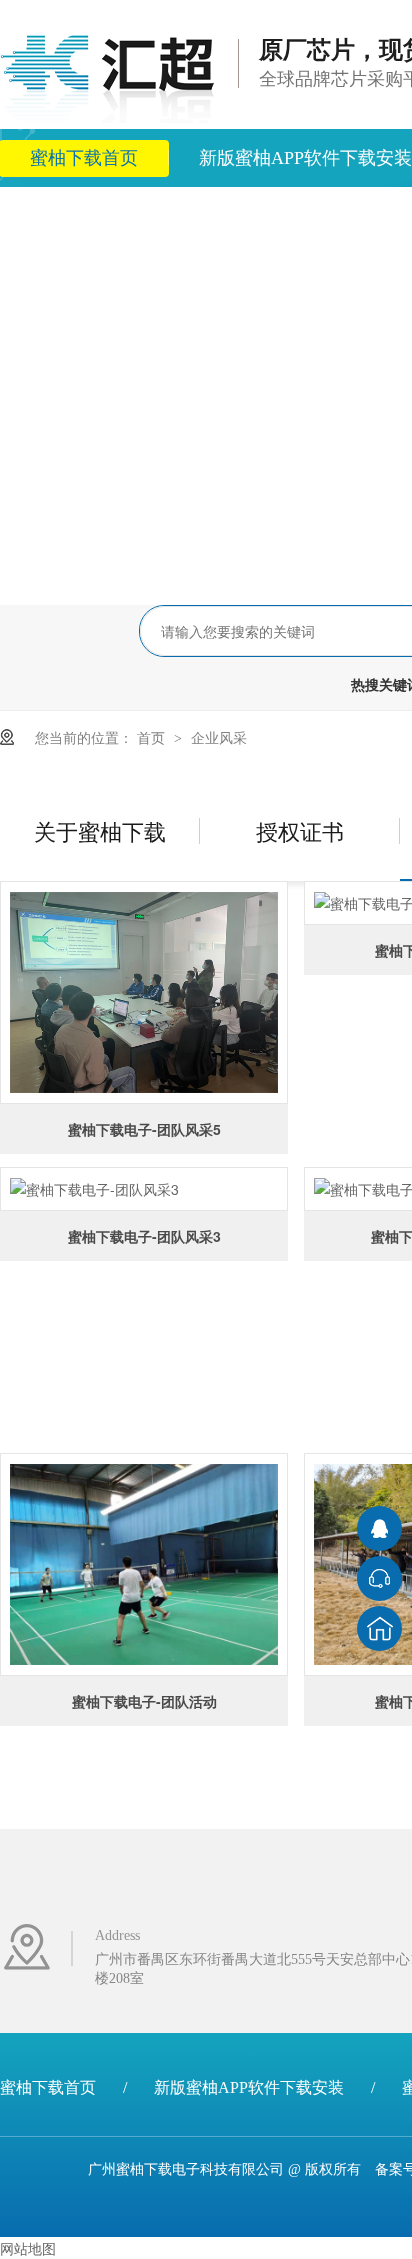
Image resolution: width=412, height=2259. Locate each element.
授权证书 (300, 830)
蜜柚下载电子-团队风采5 (144, 1129)
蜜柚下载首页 (48, 2087)
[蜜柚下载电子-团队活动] (144, 1564)
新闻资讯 (199, 216)
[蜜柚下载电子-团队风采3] (144, 1189)
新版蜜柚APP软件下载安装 (249, 2087)
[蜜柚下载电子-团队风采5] (144, 992)
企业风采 (219, 737)
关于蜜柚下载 (100, 830)
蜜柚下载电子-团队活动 (144, 1701)
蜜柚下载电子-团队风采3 (144, 1236)
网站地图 (28, 2248)
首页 (153, 737)
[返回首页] (379, 1628)
